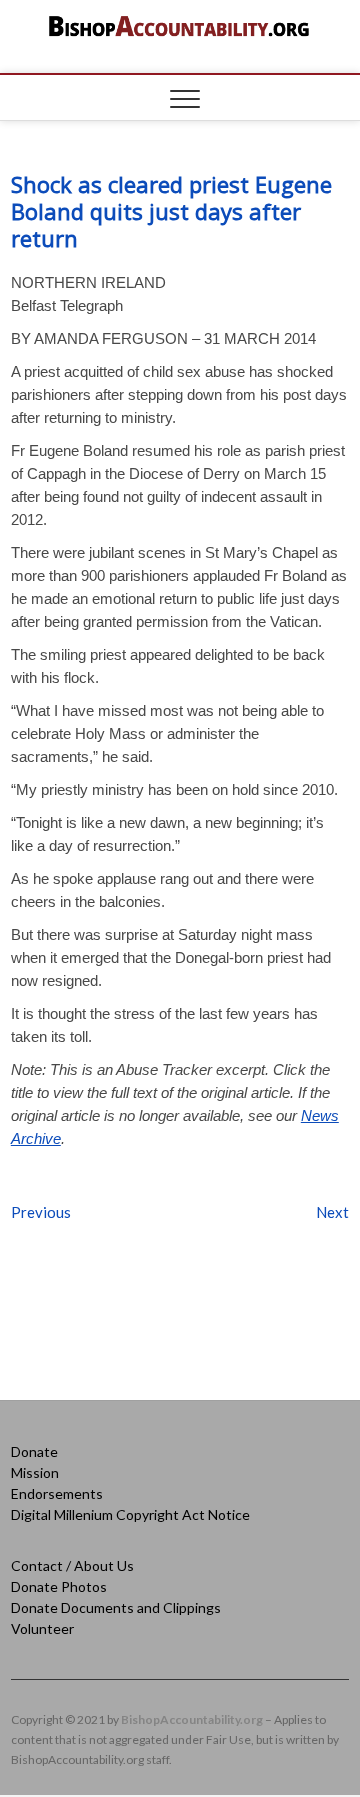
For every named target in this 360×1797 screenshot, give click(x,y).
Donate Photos (59, 1586)
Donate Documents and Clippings (116, 1607)
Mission (35, 1472)
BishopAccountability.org (192, 1719)
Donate (34, 1451)
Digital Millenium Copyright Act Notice (130, 1514)
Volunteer (42, 1628)
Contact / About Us (72, 1565)
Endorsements (57, 1493)
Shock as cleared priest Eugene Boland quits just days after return (171, 211)
